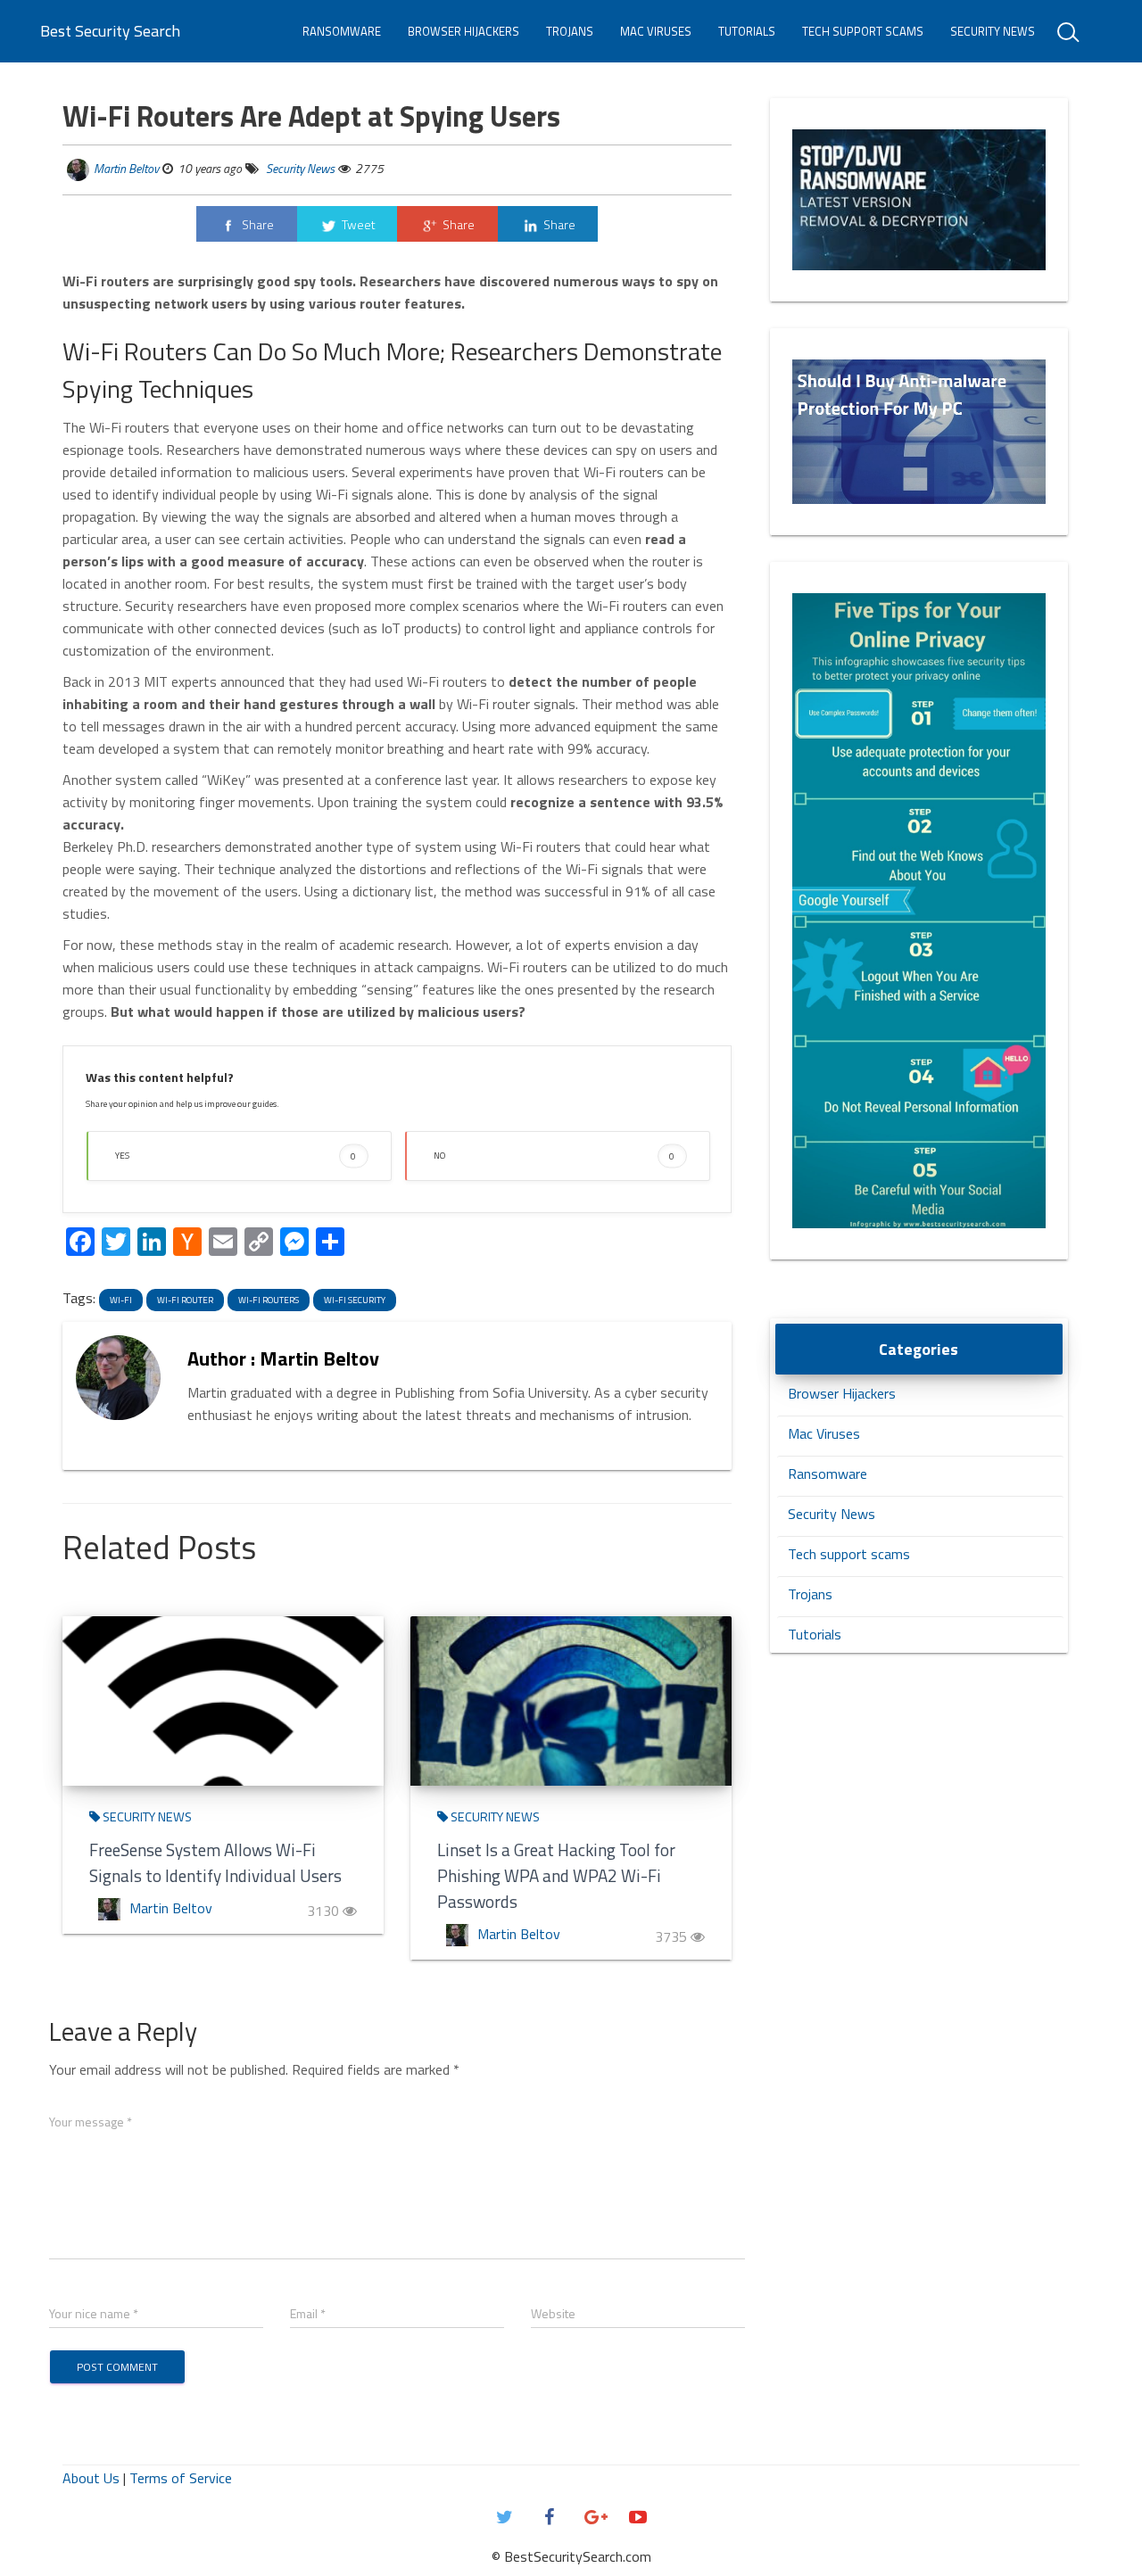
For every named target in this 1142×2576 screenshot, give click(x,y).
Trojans (570, 31)
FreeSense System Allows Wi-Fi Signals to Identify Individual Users (215, 1862)
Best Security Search (110, 31)
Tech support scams (863, 31)
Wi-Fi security (355, 1300)
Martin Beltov (126, 168)
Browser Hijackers (463, 31)
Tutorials (747, 31)
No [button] (554, 1156)
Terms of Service (181, 2478)
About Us (91, 2478)
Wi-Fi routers (269, 1300)
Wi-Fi (121, 1300)
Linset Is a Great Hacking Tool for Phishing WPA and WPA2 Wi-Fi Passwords (556, 1875)
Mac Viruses (656, 31)
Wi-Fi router (185, 1300)
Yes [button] (236, 1156)
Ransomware (342, 31)
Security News (993, 31)
